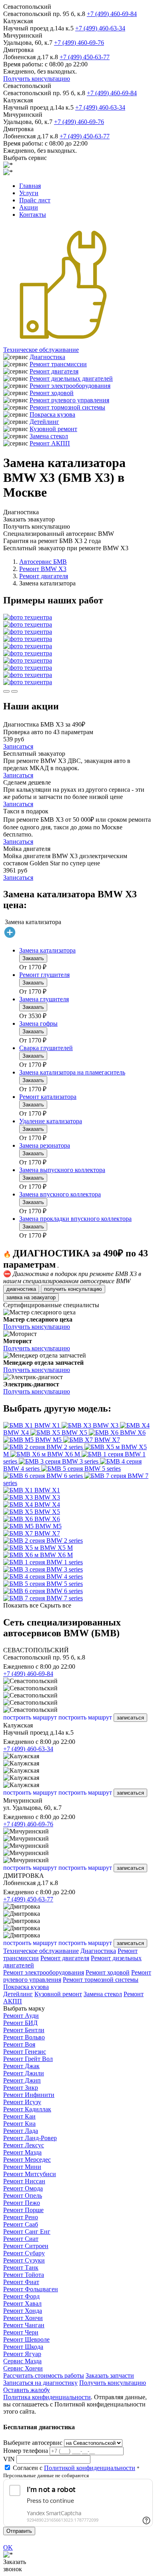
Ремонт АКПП (50, 443)
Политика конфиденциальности (47, 2397)
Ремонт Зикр (21, 2088)
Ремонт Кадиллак (27, 2109)
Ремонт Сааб (21, 2224)
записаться (130, 1718)
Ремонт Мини (22, 2167)
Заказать (33, 958)
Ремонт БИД (20, 2023)
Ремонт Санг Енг (27, 2232)
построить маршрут (30, 1717)
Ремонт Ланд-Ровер (30, 2138)
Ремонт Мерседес (27, 2160)
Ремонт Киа (19, 2124)
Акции (29, 207)
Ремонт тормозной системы (67, 407)
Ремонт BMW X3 (43, 569)
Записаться (18, 746)
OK (8, 2547)
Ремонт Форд (21, 2296)
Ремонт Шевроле (26, 2339)
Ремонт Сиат (21, 2239)
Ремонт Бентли (24, 2030)
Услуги (29, 193)
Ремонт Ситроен (26, 2246)
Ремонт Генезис (25, 2052)
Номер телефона (26, 2451)
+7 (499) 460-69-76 (79, 43)
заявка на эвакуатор (31, 1297)
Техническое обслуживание (41, 350)
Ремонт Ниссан (24, 2181)
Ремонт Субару (24, 2253)
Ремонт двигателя (54, 371)
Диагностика (47, 357)
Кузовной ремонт (53, 429)
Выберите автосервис (33, 2443)
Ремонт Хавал (22, 2303)
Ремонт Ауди (21, 2016)
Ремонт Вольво (24, 2037)
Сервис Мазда (22, 2361)
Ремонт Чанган (24, 2325)
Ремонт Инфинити (29, 2095)
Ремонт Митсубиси (30, 2174)
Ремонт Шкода (23, 2347)
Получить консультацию (37, 79)
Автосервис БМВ (43, 562)
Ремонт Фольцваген (31, 2289)
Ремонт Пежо (22, 2203)
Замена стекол (49, 436)
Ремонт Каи (19, 2116)
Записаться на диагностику (40, 2383)
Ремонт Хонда (23, 2311)
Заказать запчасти (110, 2375)
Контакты (33, 215)
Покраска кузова (52, 414)
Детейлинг (44, 422)
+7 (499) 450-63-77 (85, 57)
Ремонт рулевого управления (69, 400)
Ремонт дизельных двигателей (71, 378)
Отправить (19, 2531)
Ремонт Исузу (22, 2102)
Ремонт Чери (21, 2332)
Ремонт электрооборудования (70, 386)
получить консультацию (73, 1289)
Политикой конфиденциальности (90, 2468)
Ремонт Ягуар (22, 2354)
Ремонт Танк (21, 2267)
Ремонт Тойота (24, 2275)
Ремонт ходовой (52, 393)
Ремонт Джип (22, 2080)
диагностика (21, 1289)
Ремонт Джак (21, 2066)
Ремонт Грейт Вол (28, 2059)
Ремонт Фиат (21, 2282)
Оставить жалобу (27, 2390)
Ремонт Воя (19, 2044)
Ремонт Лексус (24, 2145)
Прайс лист (35, 200)
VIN (9, 2459)
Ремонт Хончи (23, 2318)
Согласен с (74, 2468)
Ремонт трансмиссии (58, 364)
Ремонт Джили (24, 2073)
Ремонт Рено (21, 2217)
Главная (30, 186)
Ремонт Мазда (22, 2152)
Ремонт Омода (23, 2188)
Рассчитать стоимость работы (44, 2375)
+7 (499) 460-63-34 (100, 28)
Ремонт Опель (23, 2196)
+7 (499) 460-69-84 (112, 14)
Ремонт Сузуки (24, 2260)
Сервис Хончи (23, 2368)
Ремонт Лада (21, 2131)
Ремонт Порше (23, 2210)
